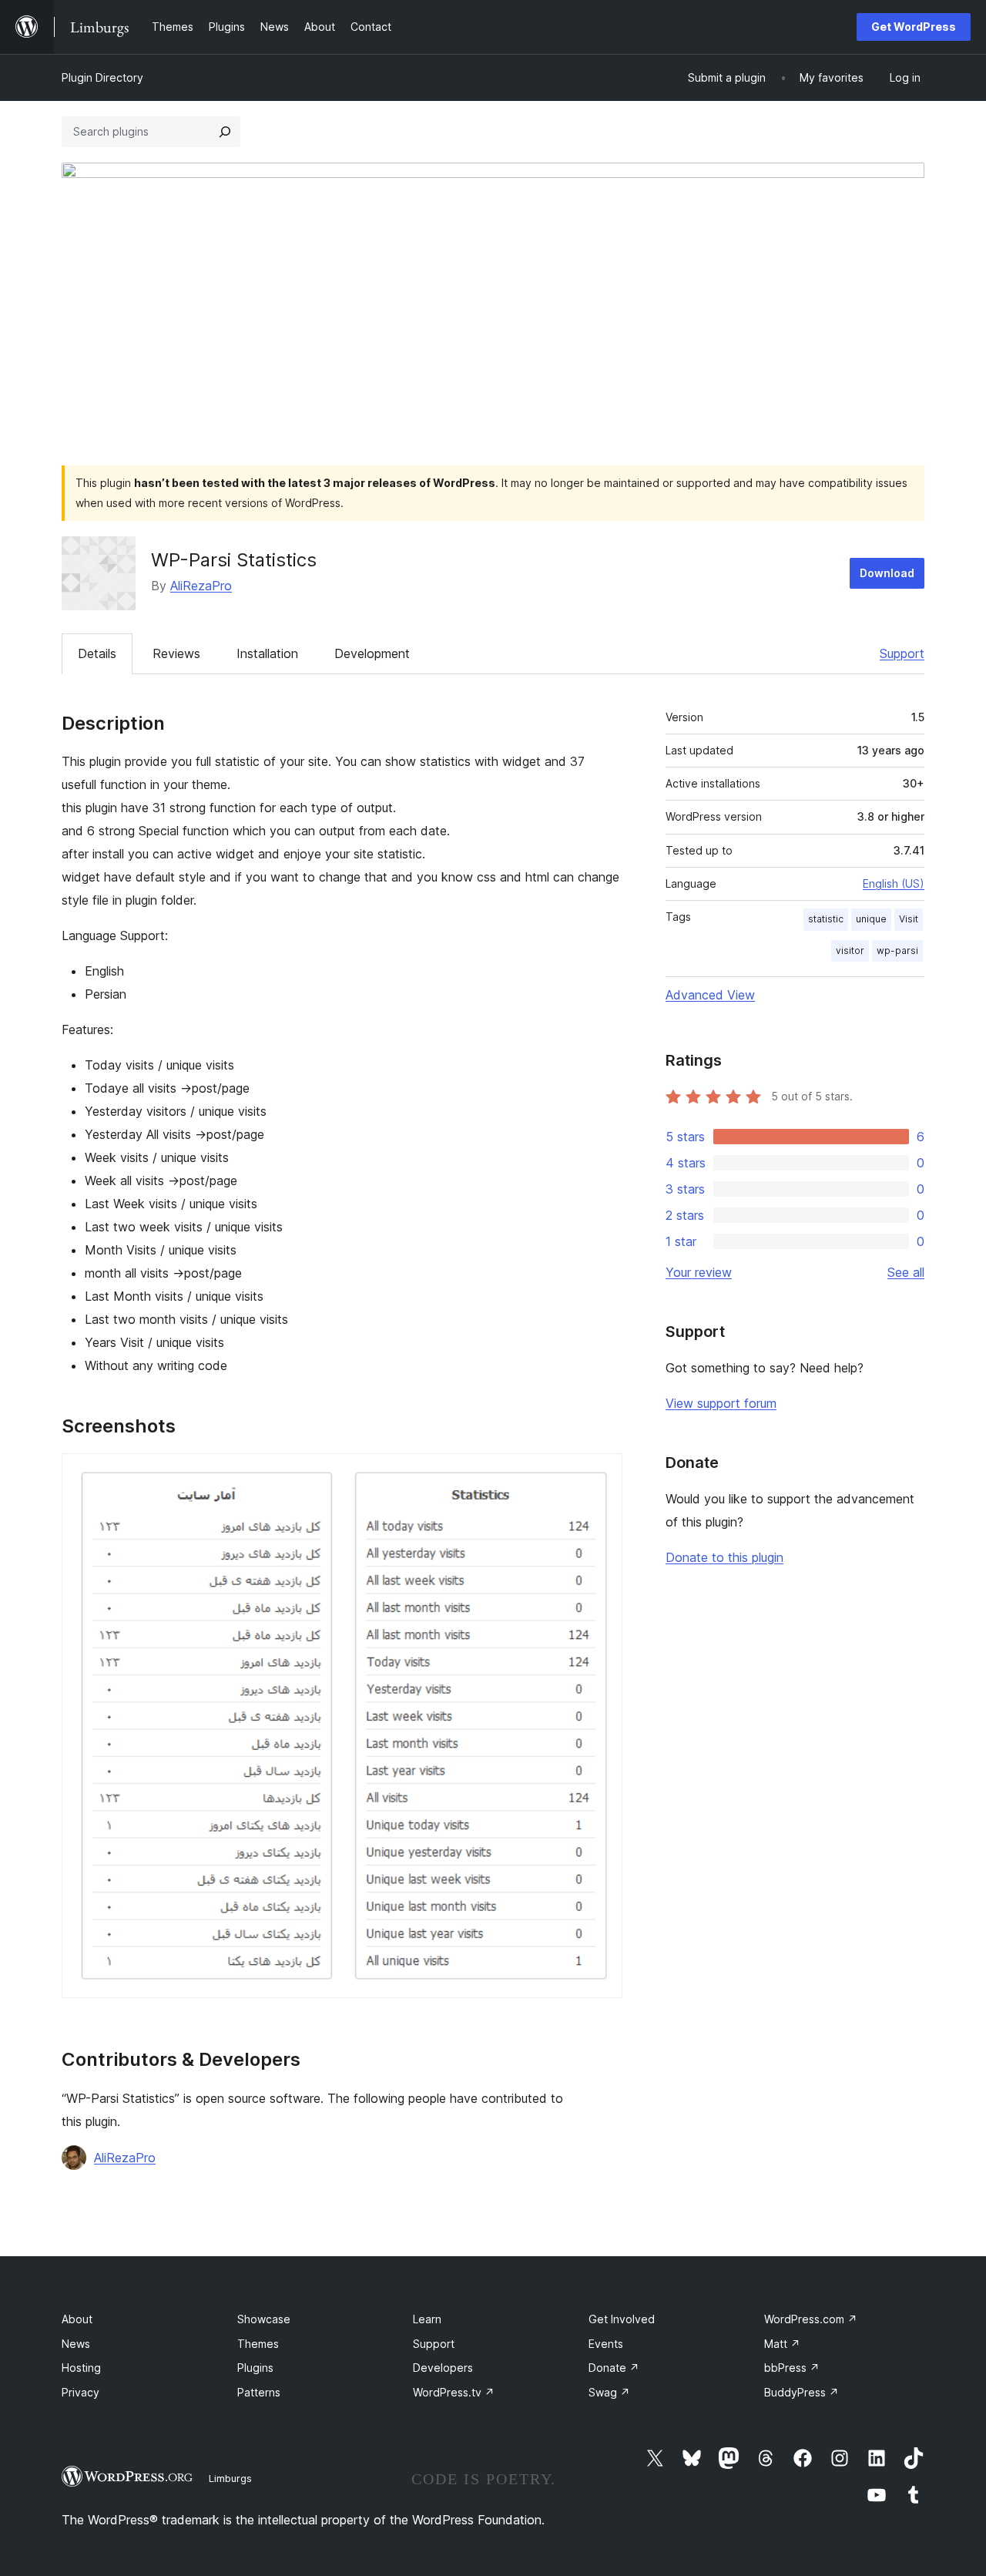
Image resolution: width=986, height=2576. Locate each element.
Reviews (176, 653)
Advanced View (710, 995)
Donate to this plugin (724, 1557)
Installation (267, 653)
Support (902, 653)
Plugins (255, 2368)
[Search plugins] (225, 132)
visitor (850, 950)
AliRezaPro (201, 586)
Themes (258, 2344)
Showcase (264, 2319)
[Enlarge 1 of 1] (602, 1474)
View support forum (721, 1403)
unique (871, 919)
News (76, 2344)
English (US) (894, 883)
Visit (909, 919)
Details (97, 653)
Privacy (80, 2392)
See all (906, 1272)
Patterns (259, 2392)
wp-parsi (897, 950)
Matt (782, 2344)
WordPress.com (811, 2319)
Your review (699, 1272)
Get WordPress (914, 27)
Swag (609, 2392)
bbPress (792, 2368)
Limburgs (230, 2478)
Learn (427, 2319)
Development (372, 653)
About (77, 2319)
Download (887, 573)
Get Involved (622, 2319)
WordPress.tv (454, 2392)
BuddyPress (802, 2392)
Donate (614, 2368)
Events (606, 2344)
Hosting (81, 2368)
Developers (443, 2368)
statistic (826, 919)
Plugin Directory (102, 77)
